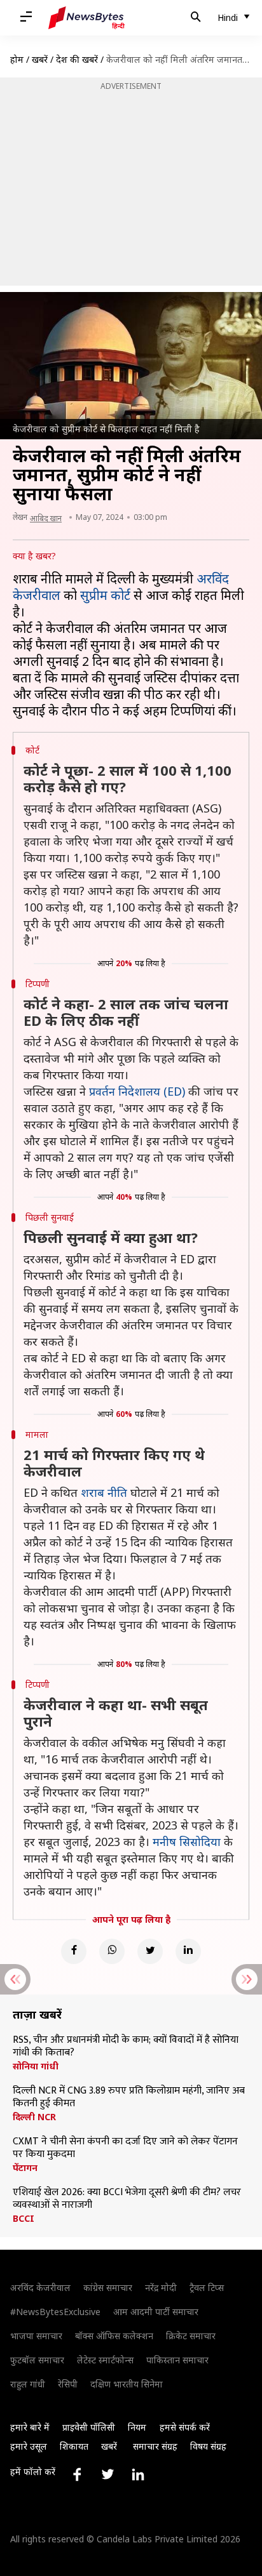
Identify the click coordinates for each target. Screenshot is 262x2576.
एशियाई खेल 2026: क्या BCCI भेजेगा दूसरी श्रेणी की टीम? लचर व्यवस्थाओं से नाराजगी (127, 2199)
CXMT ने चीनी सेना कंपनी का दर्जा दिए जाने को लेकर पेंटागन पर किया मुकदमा (125, 2148)
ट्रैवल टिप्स (207, 2287)
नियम (137, 2427)
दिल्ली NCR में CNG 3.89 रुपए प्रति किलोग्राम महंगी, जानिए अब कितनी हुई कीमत (129, 2097)
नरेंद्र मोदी (161, 2287)
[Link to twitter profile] (107, 2474)
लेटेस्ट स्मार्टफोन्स (105, 2360)
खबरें (40, 59)
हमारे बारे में (30, 2427)
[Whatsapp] (112, 1951)
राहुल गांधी (28, 2384)
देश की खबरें (77, 59)
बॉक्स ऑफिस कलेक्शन (114, 2336)
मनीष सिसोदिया (187, 1842)
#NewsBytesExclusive (55, 2312)
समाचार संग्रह (155, 2446)
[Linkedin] (188, 1951)
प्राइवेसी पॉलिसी (89, 2427)
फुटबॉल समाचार (37, 2360)
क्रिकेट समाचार (191, 2336)
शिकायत (74, 2446)
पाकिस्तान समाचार (177, 2360)
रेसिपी (68, 2384)
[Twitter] (150, 1951)
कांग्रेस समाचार (108, 2287)
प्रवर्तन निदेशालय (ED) (137, 1091)
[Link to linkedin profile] (138, 2474)
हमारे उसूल (29, 2446)
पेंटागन (25, 2168)
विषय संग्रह (208, 2446)
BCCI (24, 2219)
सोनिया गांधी (36, 2066)
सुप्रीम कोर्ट (105, 595)
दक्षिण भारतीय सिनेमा (127, 2384)
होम (17, 59)
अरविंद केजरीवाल (40, 2287)
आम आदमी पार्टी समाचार (156, 2312)
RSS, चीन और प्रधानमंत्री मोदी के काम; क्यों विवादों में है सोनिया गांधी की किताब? (126, 2047)
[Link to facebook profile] (77, 2474)
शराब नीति (104, 1492)
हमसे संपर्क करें (185, 2427)
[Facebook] (74, 1951)
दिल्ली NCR (34, 2117)
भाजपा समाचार (36, 2336)
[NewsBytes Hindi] (86, 18)
